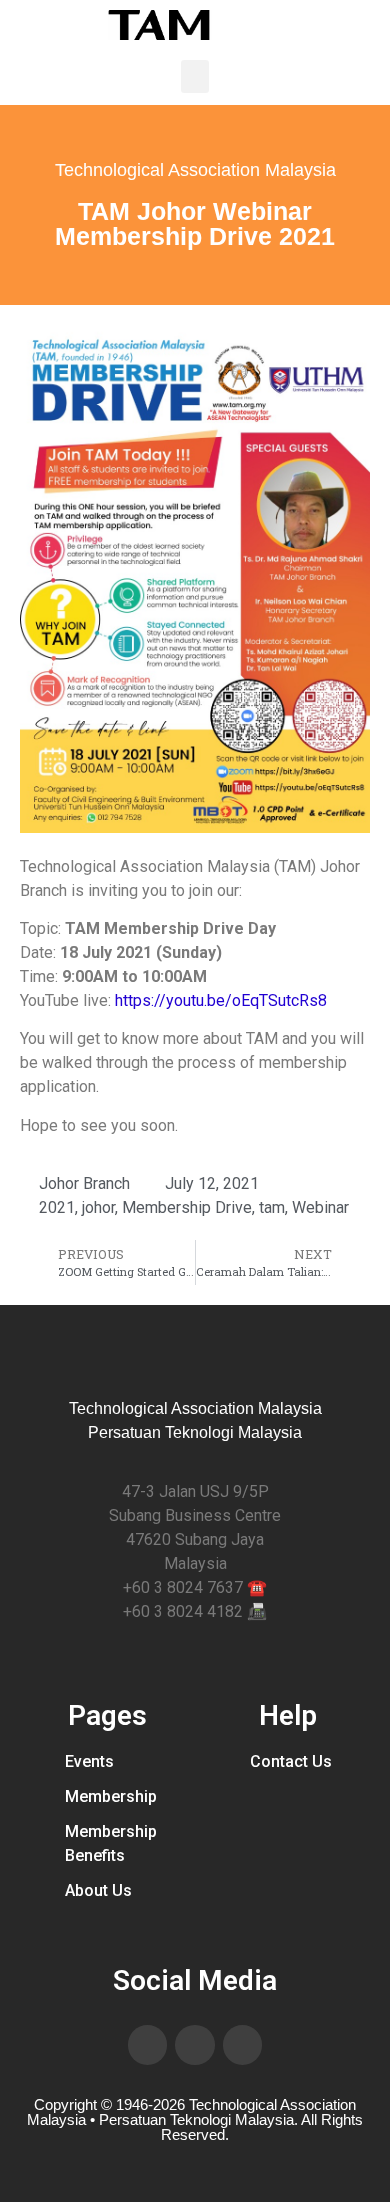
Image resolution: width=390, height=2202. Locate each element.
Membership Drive (187, 1207)
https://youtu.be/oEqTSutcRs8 (221, 1000)
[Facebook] (148, 2045)
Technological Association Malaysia (195, 170)
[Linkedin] (195, 2045)
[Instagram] (243, 2045)
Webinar (320, 1207)
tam (272, 1207)
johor (98, 1207)
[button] (195, 76)
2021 (57, 1207)
